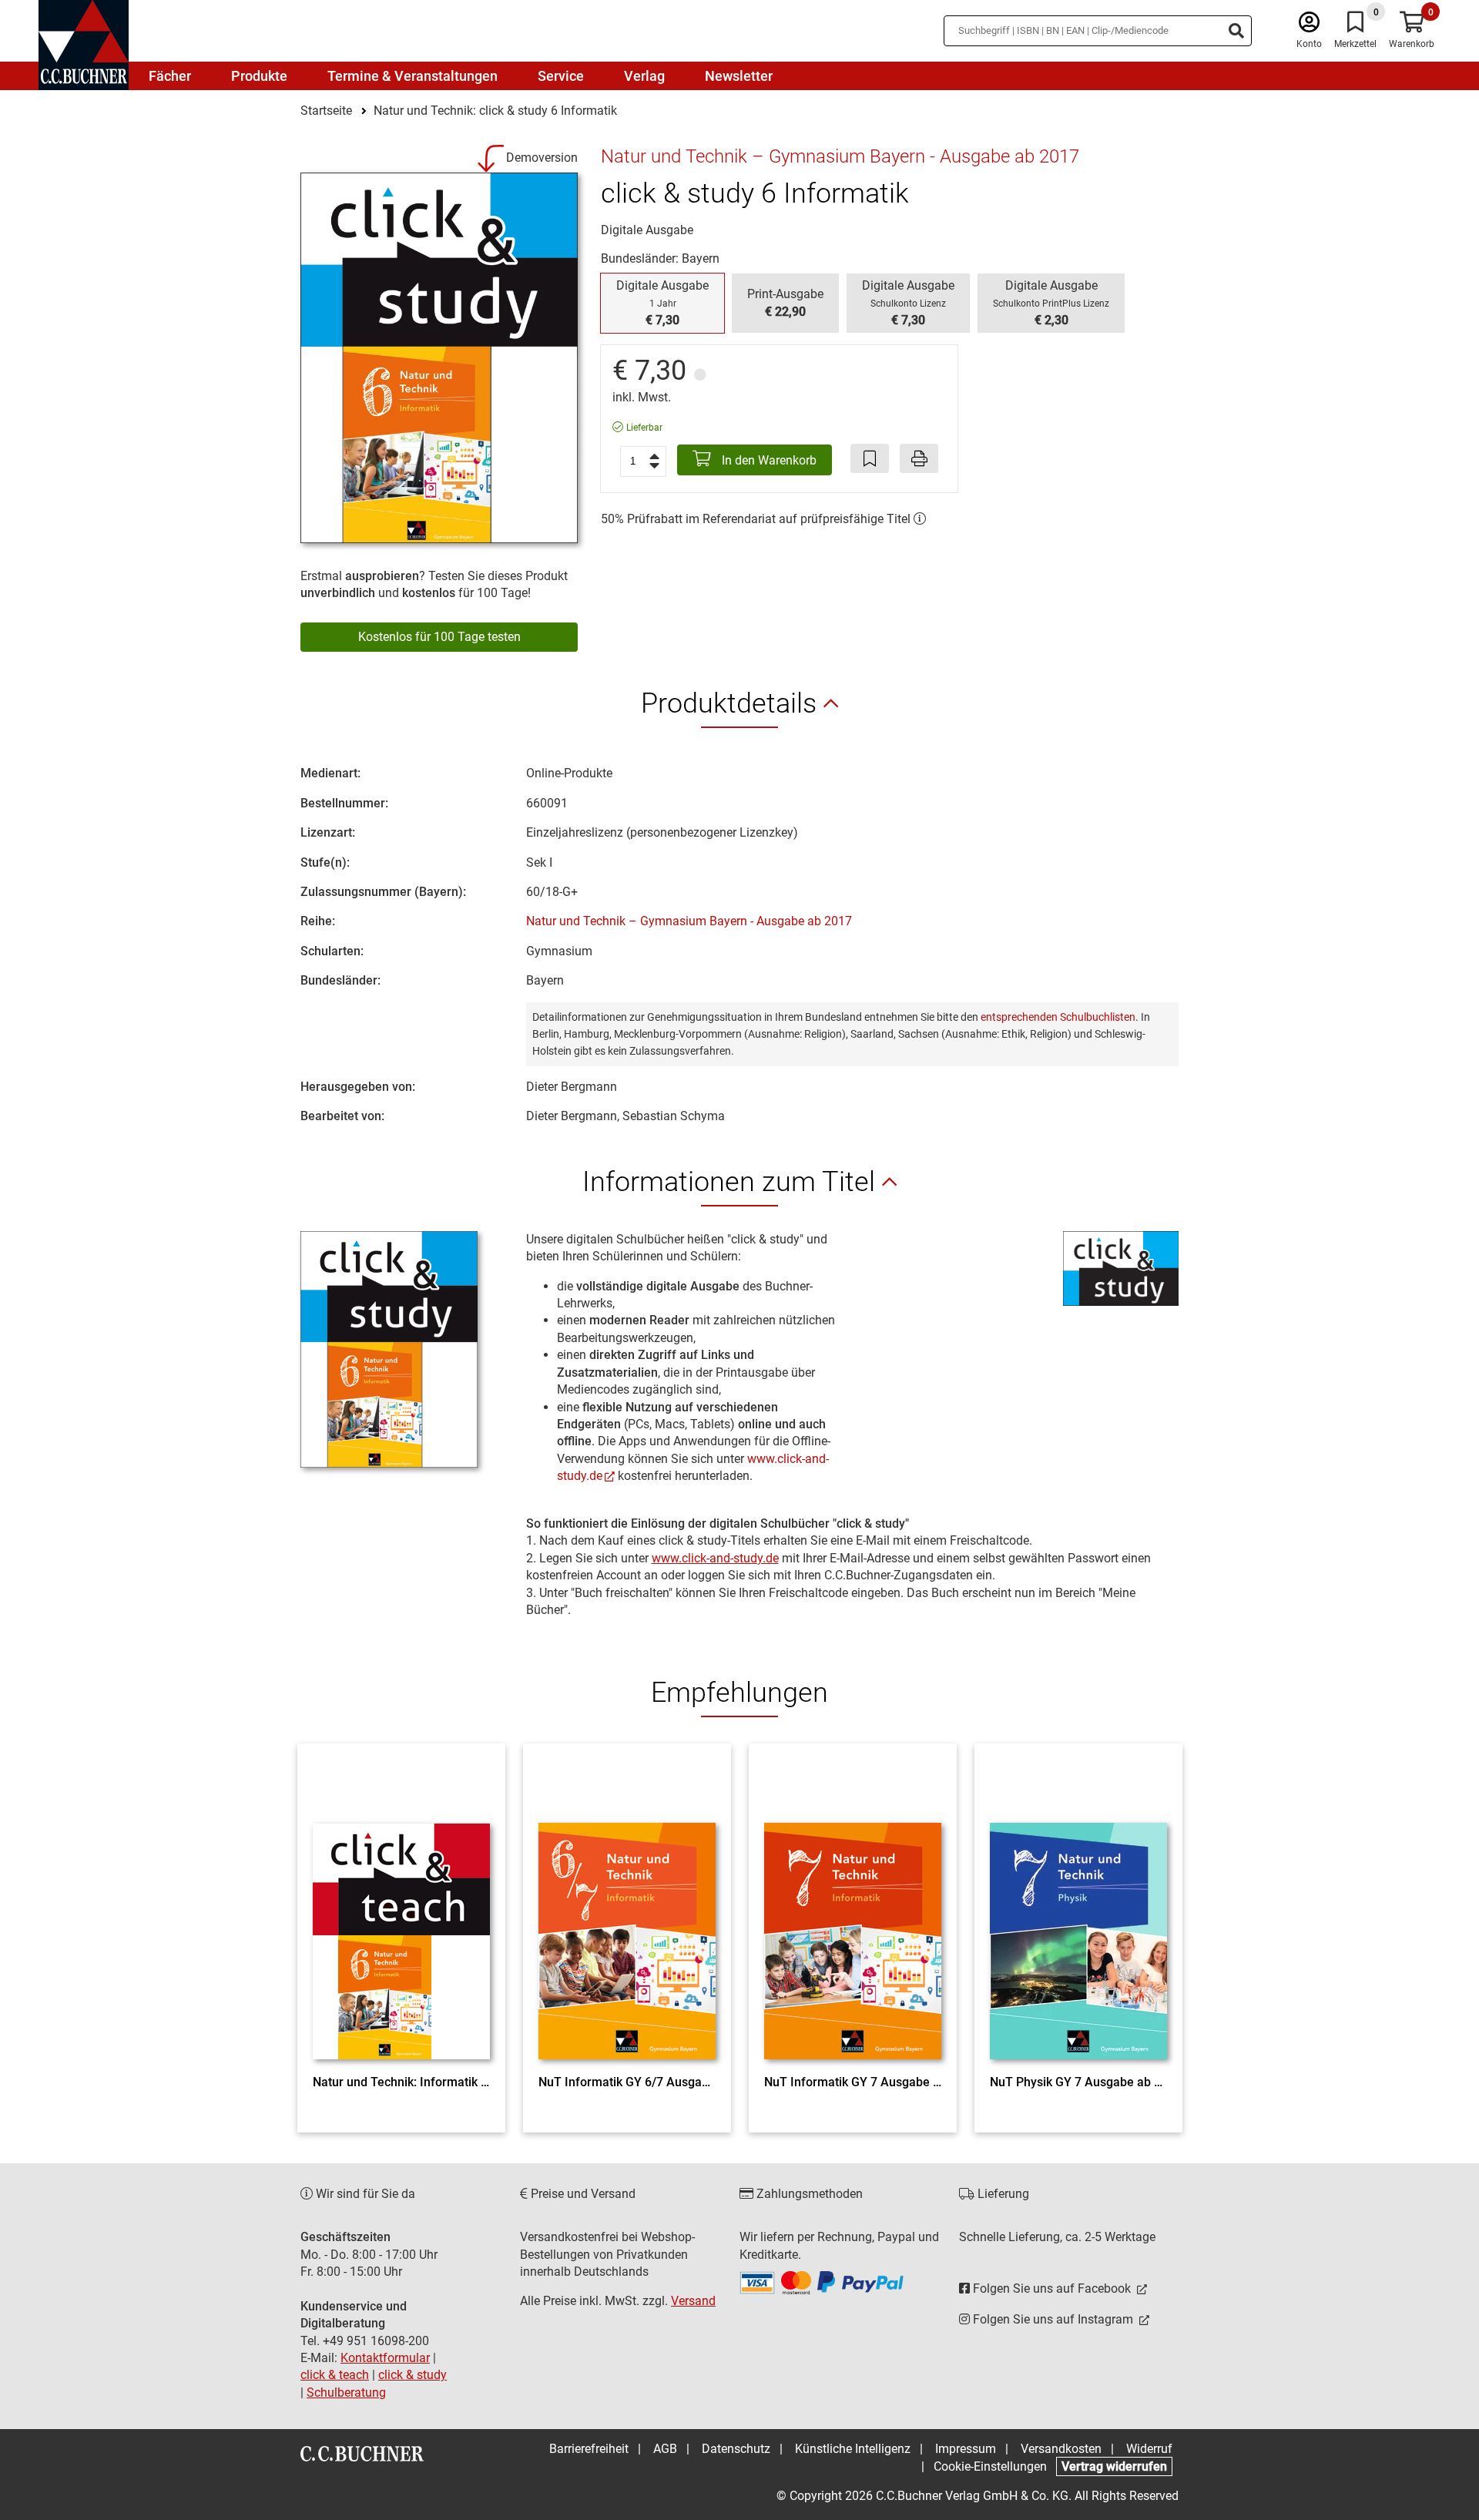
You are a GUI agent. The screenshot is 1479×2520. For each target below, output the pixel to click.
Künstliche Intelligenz (853, 2449)
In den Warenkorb (768, 460)
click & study (413, 2375)
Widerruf (1149, 2449)
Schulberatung (346, 2392)
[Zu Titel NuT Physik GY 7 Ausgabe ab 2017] (1078, 1913)
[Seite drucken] (919, 458)
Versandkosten (1061, 2449)
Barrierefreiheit (589, 2449)
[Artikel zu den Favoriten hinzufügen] (870, 458)
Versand (693, 2301)
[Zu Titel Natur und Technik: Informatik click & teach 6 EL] (401, 1913)
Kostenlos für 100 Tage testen (439, 637)
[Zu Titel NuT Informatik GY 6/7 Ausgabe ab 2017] (627, 1913)
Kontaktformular (385, 2358)
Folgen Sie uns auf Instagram (1053, 2319)
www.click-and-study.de (715, 1558)
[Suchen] (1236, 31)
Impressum (966, 2449)
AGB (665, 2449)
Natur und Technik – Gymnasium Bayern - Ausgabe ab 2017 (689, 921)
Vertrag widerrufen (1114, 2466)
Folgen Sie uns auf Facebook (1052, 2288)
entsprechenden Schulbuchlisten (1058, 1017)
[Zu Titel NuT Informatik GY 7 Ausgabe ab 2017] (853, 1913)
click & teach (335, 2375)
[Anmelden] (1309, 26)
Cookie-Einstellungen (990, 2466)
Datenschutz (736, 2449)
